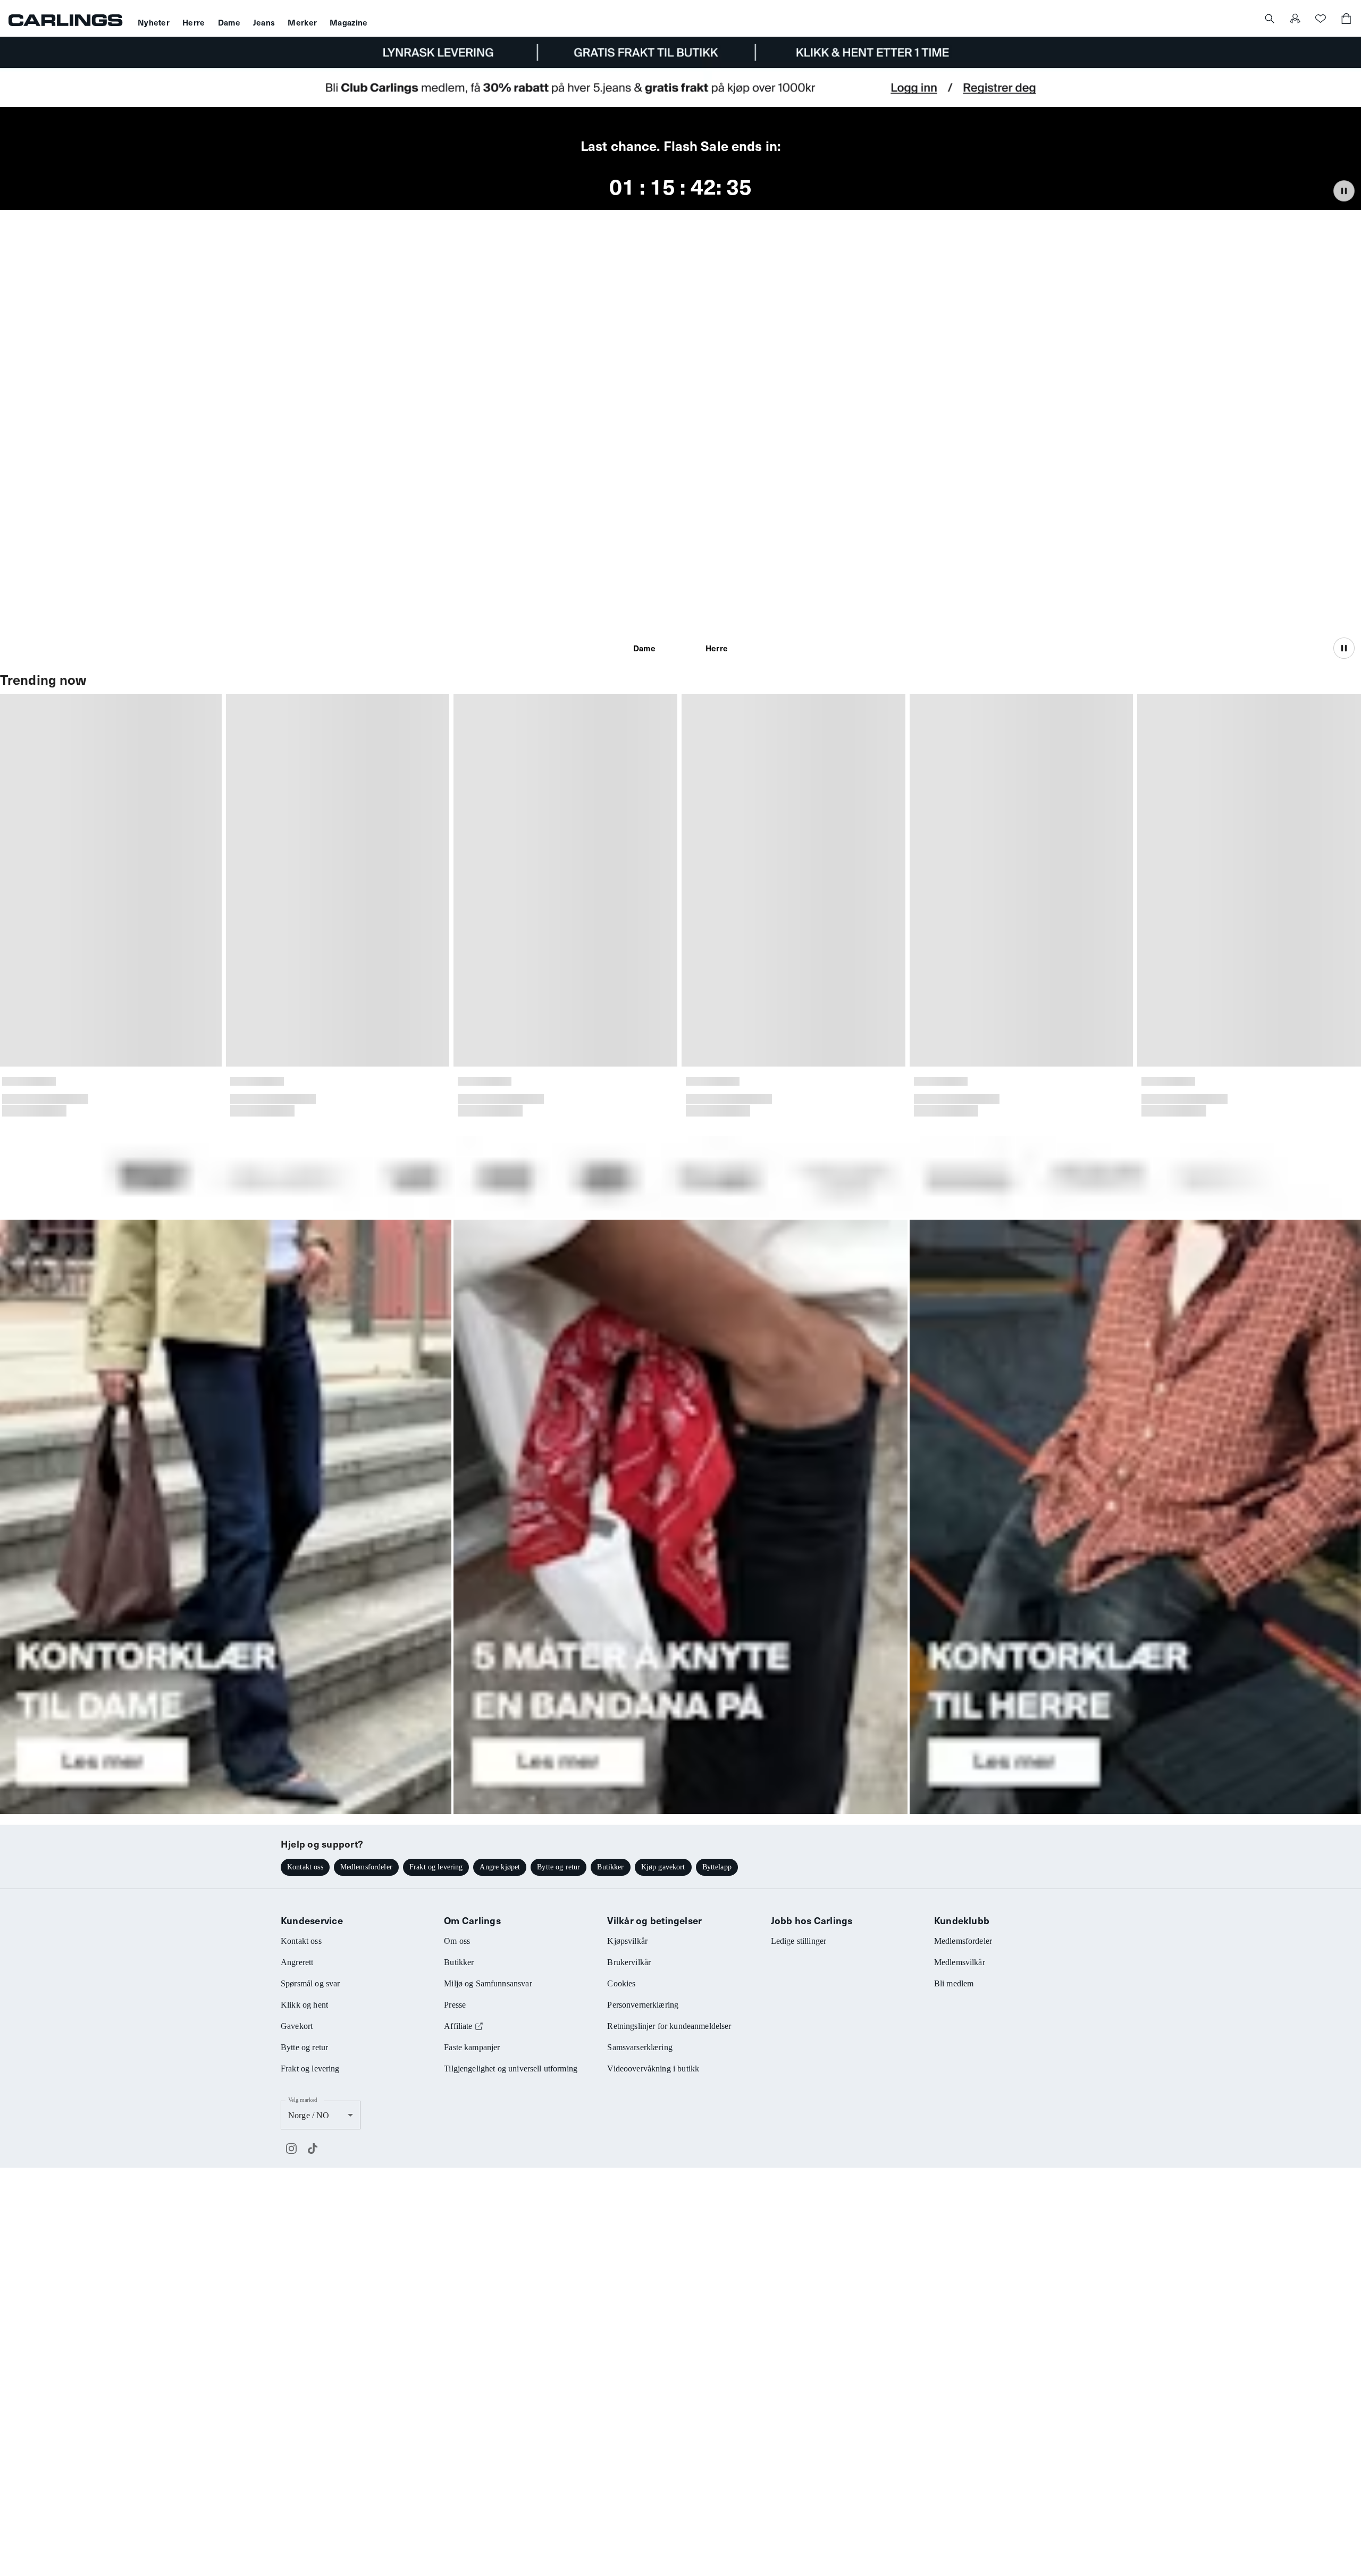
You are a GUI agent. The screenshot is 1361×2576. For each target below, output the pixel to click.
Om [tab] (837, 1195)
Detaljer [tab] (680, 1195)
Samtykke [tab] (524, 1195)
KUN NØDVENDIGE (530, 1367)
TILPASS (675, 1367)
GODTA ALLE (831, 1367)
